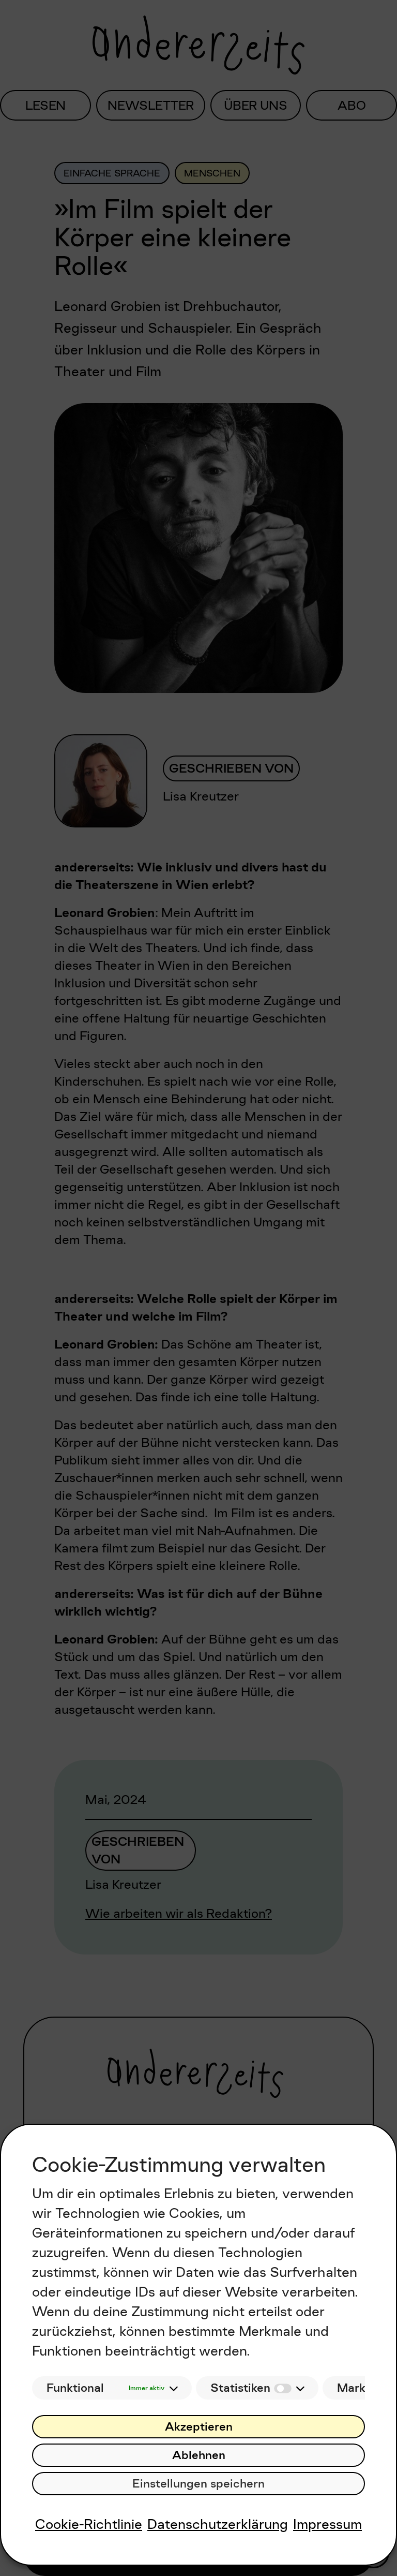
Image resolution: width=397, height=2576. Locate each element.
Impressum (327, 2524)
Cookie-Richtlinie (89, 2524)
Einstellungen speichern (198, 2484)
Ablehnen (199, 2455)
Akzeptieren (199, 2427)
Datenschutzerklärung (218, 2524)
